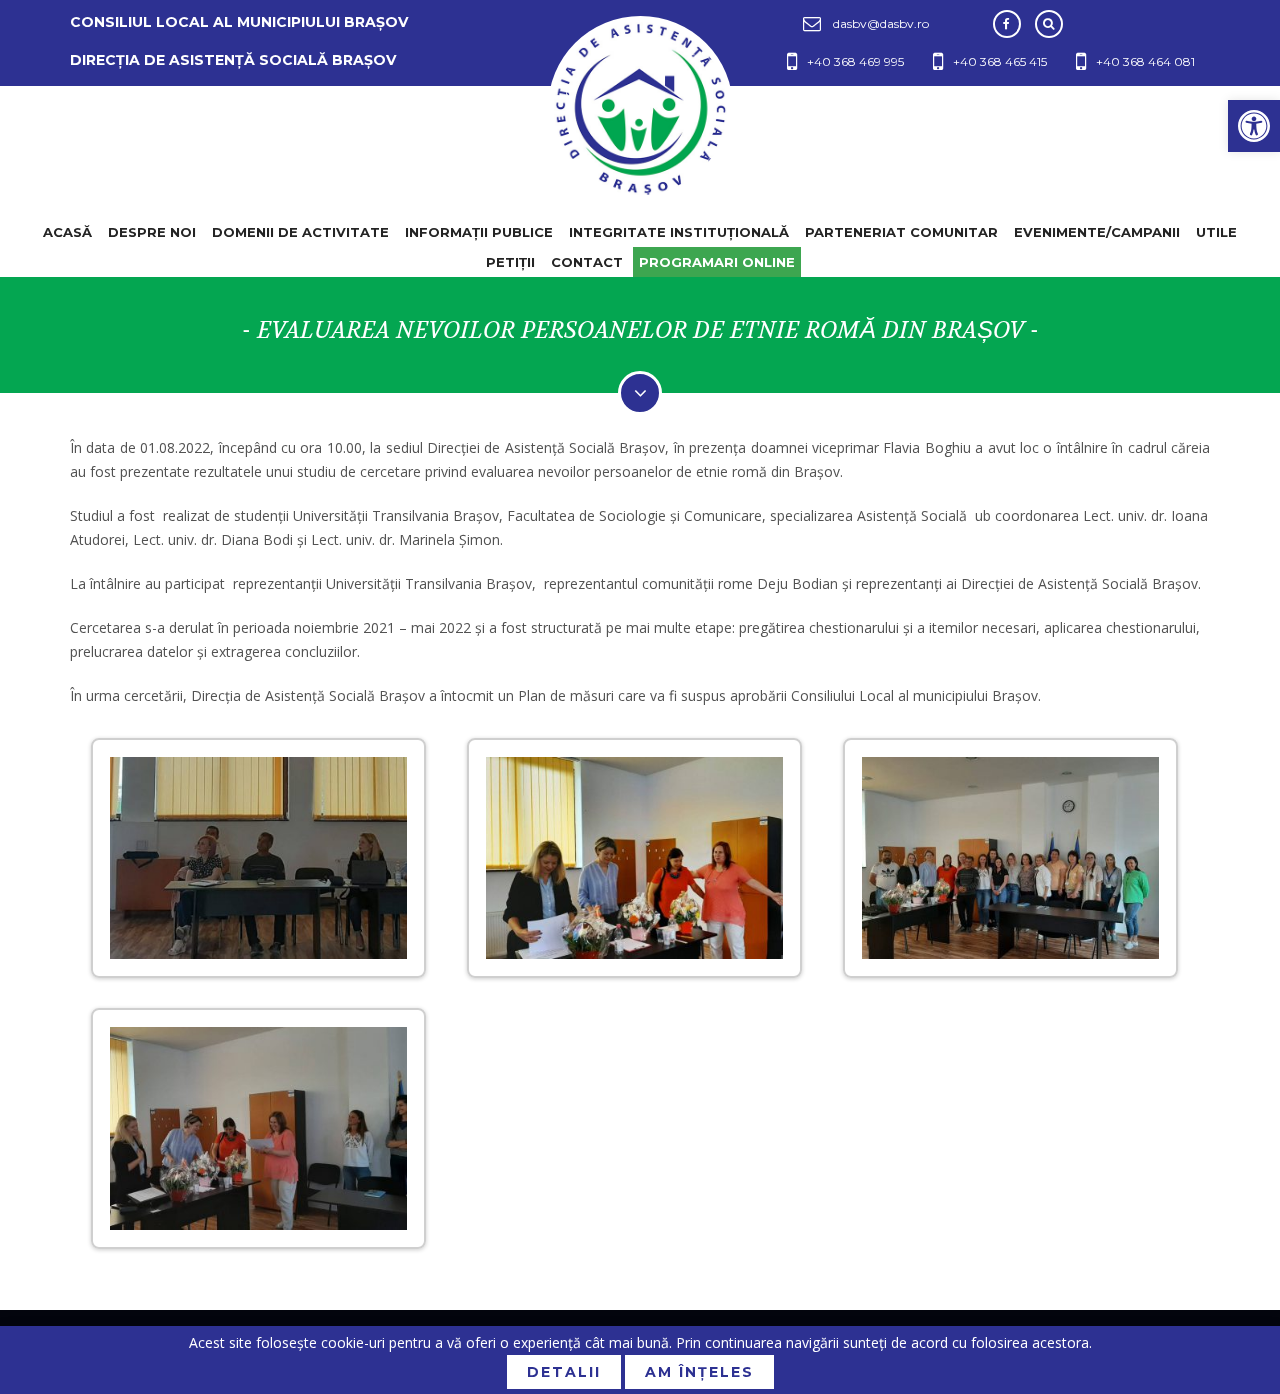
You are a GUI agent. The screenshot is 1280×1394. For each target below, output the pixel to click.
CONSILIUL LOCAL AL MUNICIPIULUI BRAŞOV (239, 22)
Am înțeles (699, 1372)
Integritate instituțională (679, 232)
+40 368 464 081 (1145, 61)
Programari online (717, 262)
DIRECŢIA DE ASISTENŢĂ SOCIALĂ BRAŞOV (233, 60)
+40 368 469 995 (855, 61)
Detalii (564, 1372)
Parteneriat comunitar (901, 232)
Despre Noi (152, 232)
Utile (1216, 232)
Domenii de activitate (300, 232)
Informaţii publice (479, 232)
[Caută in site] (1049, 24)
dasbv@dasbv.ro (881, 23)
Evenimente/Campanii (1097, 232)
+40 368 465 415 (1000, 61)
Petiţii (510, 262)
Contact (587, 262)
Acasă (67, 232)
